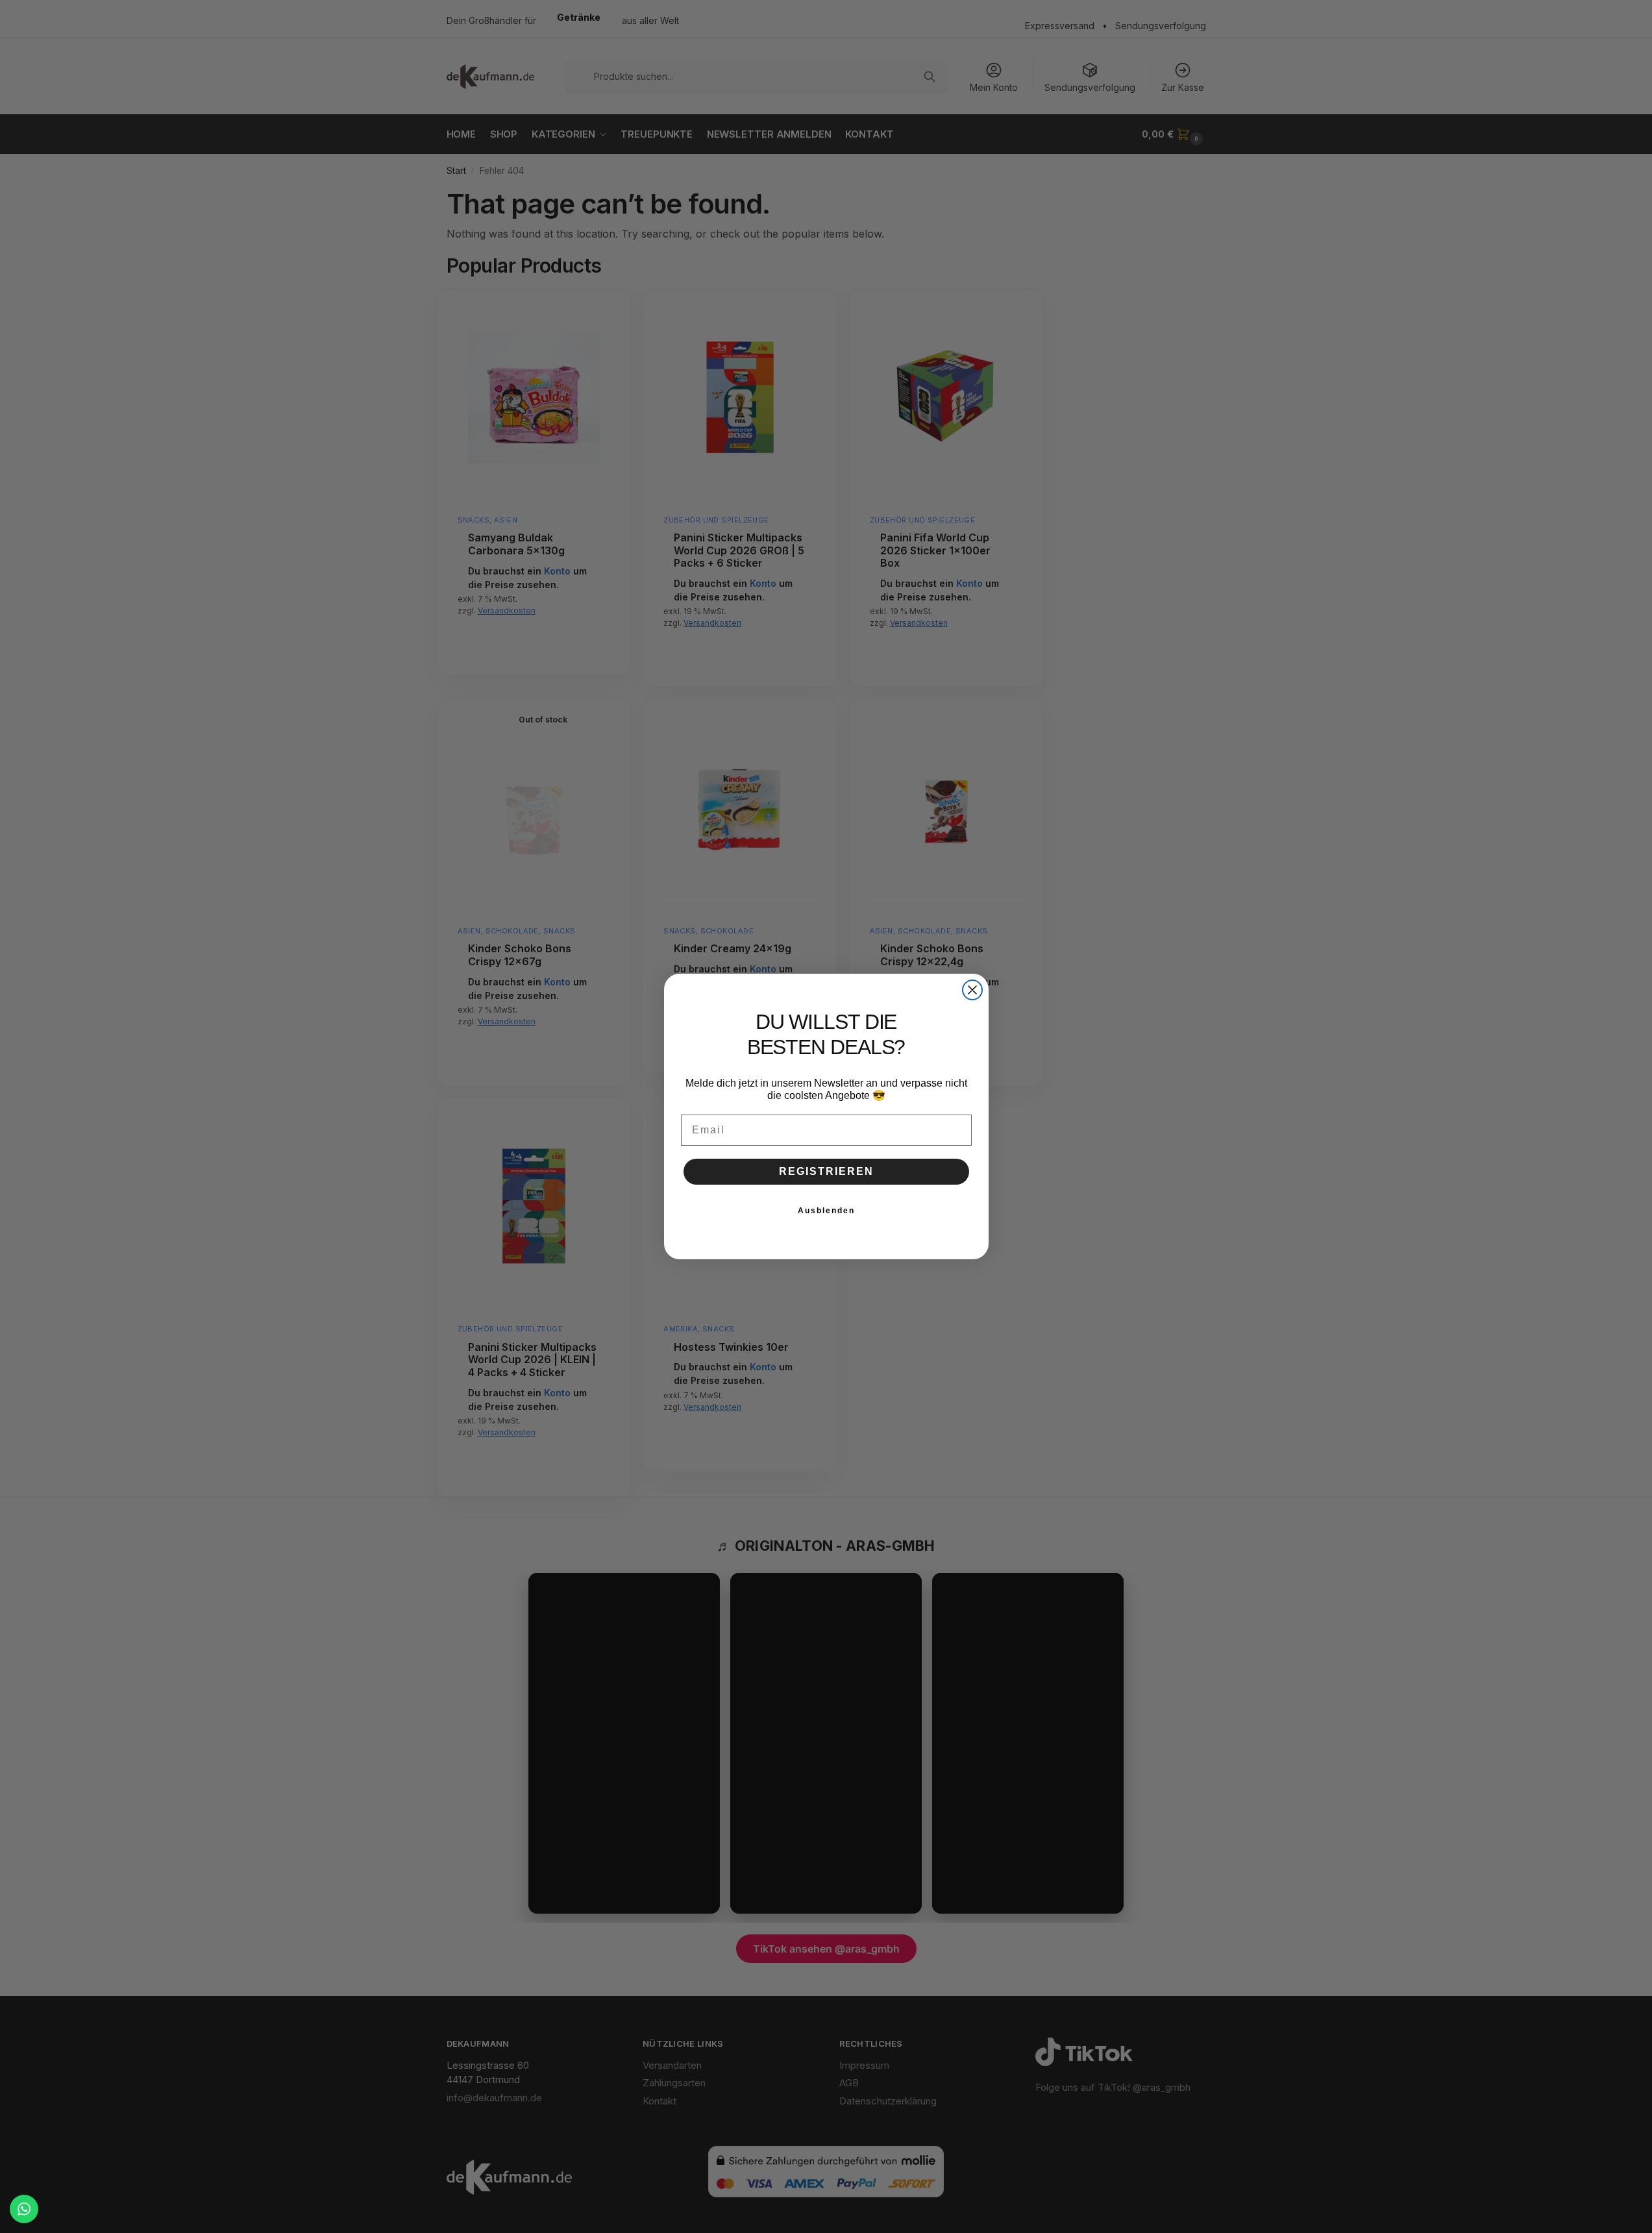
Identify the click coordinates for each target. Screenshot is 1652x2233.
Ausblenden (826, 1211)
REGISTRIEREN (826, 1171)
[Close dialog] (972, 990)
